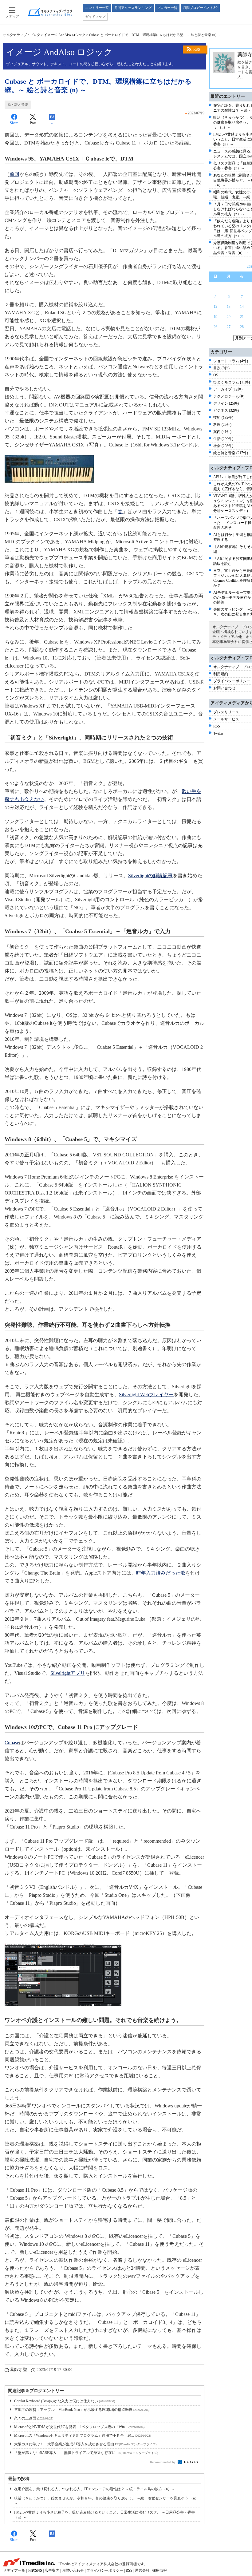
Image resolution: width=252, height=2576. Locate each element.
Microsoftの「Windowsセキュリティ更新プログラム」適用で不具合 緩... (83, 2435)
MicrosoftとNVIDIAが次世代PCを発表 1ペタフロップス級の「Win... (79, 2427)
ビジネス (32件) (226, 410)
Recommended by (163, 2462)
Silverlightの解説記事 (150, 876)
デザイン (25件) (226, 403)
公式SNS (35, 2570)
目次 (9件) (221, 368)
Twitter (218, 733)
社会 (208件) (223, 446)
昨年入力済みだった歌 (161, 1573)
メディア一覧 (14, 2570)
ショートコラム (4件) (231, 361)
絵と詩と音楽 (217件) (231, 453)
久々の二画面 (34, 2418)
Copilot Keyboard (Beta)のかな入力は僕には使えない (65, 2401)
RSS (197, 50)
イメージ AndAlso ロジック (65, 35)
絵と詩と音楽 (18, 105)
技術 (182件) (223, 418)
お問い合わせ (224, 688)
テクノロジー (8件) (229, 396)
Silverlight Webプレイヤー (146, 1395)
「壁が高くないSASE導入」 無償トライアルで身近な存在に (86, 2453)
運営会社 (142, 2570)
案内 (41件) (222, 432)
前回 (14, 174)
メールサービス (226, 719)
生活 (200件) (223, 439)
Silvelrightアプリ (68, 1673)
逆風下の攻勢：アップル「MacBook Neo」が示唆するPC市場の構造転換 (82, 2410)
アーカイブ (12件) (228, 389)
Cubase (12, 1743)
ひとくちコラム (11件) (232, 382)
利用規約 (221, 674)
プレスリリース (226, 712)
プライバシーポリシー (232, 681)
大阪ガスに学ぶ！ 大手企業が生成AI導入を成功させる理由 (85, 2444)
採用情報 (159, 2570)
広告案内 (52, 2570)
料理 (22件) (222, 425)
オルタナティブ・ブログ (22, 35)
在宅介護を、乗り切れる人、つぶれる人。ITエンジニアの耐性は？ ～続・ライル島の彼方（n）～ (95, 2489)
